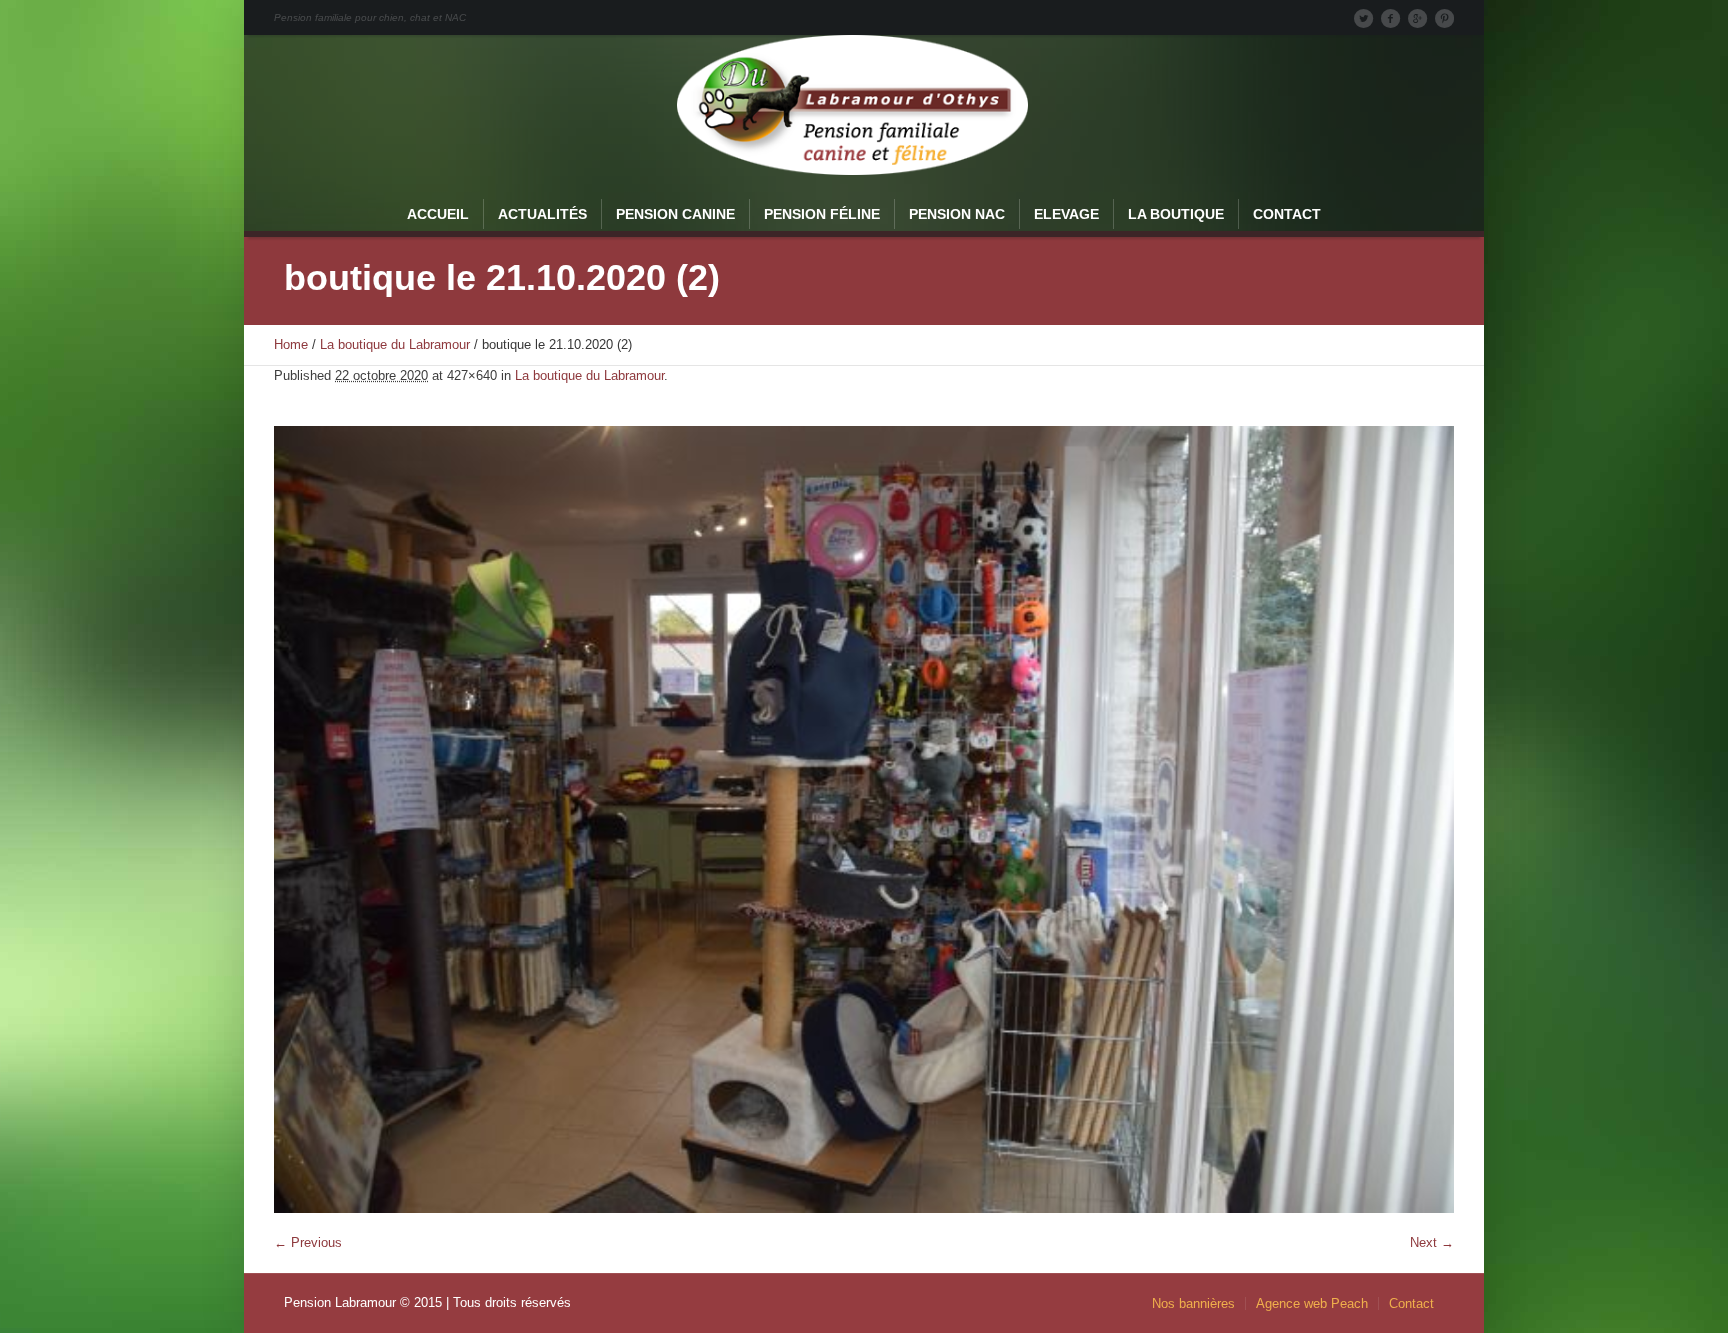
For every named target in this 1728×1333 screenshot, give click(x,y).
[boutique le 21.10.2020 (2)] (864, 819)
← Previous (308, 1242)
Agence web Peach (1312, 1303)
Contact (1411, 1303)
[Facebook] (1390, 18)
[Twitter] (1363, 18)
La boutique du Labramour (395, 344)
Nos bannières (1193, 1303)
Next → (1432, 1242)
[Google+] (1417, 18)
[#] (1444, 18)
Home (291, 344)
